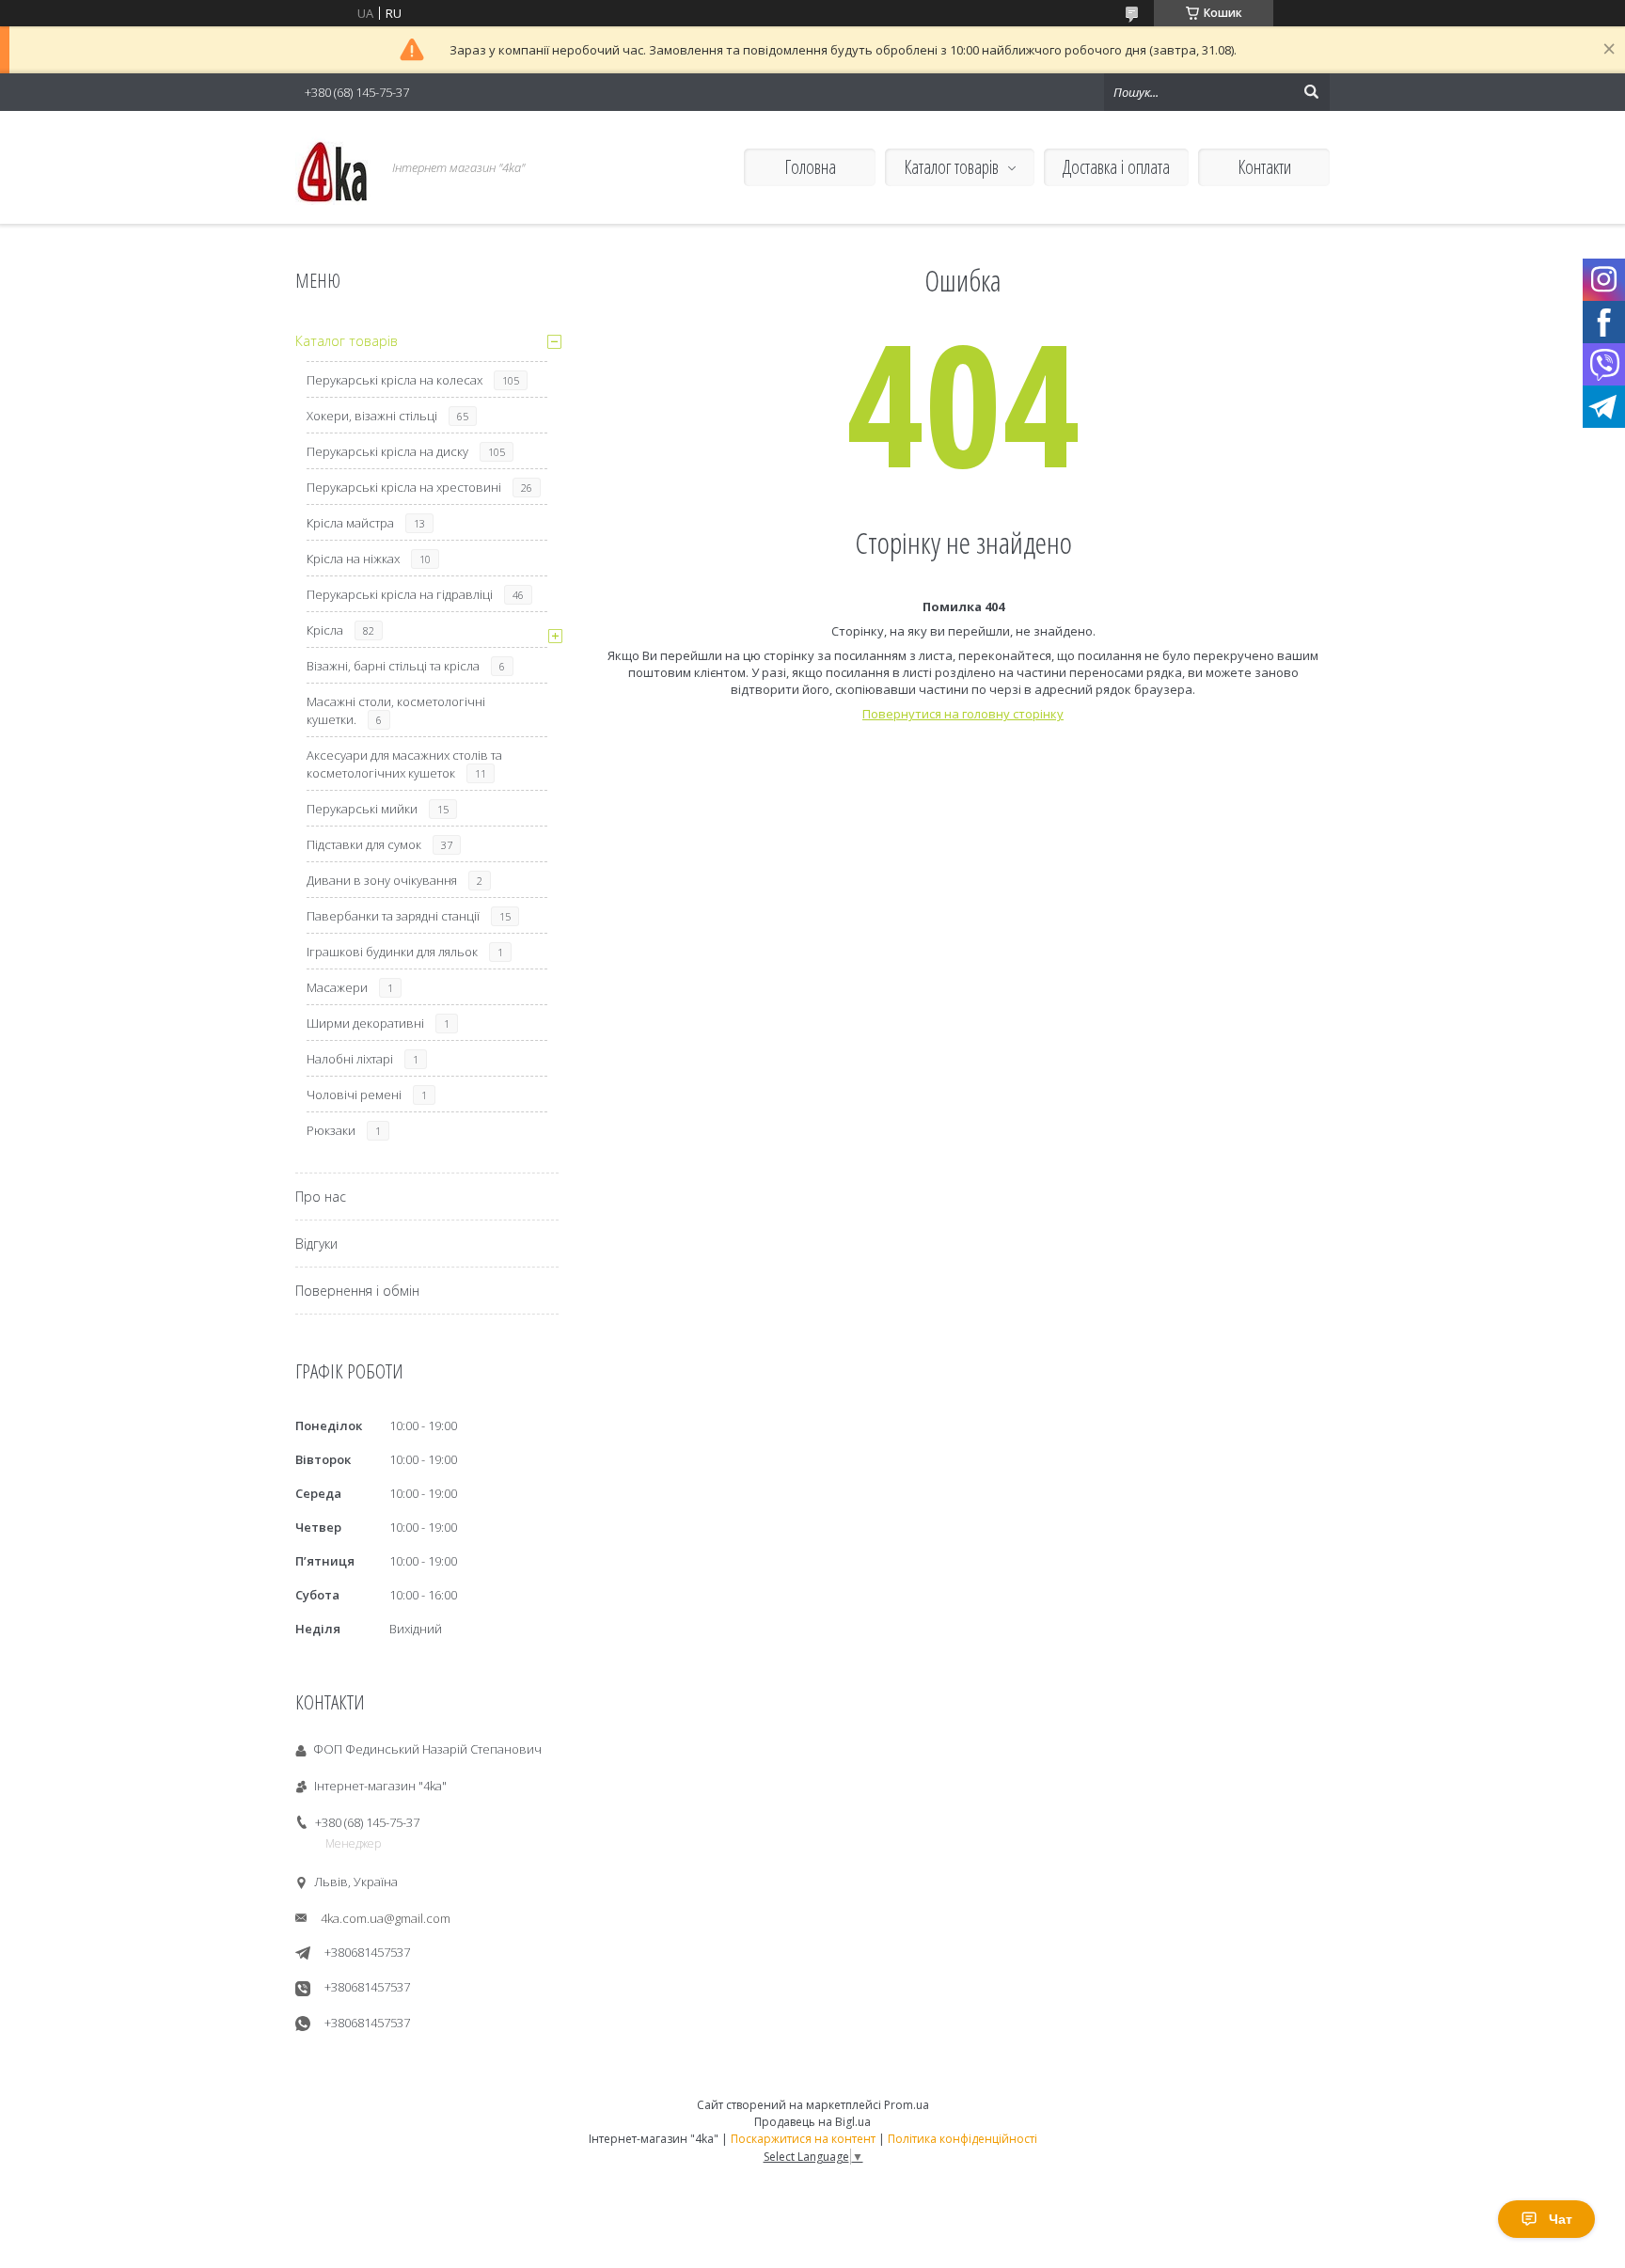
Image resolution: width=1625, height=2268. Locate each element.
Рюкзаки (331, 1130)
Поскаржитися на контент (803, 2139)
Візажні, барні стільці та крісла (393, 666)
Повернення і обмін (357, 1291)
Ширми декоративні (365, 1023)
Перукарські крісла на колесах (394, 380)
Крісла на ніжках (353, 559)
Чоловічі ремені (354, 1095)
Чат (1561, 2219)
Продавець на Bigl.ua (812, 2122)
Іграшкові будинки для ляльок (392, 952)
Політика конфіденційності (962, 2139)
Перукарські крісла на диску (387, 451)
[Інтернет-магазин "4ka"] (333, 167)
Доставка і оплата (1116, 167)
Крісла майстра (350, 523)
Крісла (325, 630)
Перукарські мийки (362, 809)
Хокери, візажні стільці (372, 416)
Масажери (337, 987)
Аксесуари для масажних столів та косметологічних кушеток (404, 764)
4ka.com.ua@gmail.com (386, 1918)
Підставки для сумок (364, 844)
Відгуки (316, 1244)
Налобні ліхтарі (350, 1059)
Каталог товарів (951, 167)
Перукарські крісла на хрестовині (404, 487)
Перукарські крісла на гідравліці (400, 594)
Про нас (321, 1197)
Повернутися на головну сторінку (963, 714)
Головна (810, 167)
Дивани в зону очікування (382, 880)
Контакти (1264, 167)
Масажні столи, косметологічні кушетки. (396, 710)
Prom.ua (907, 2105)
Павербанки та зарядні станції (393, 916)
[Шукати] (1311, 92)
